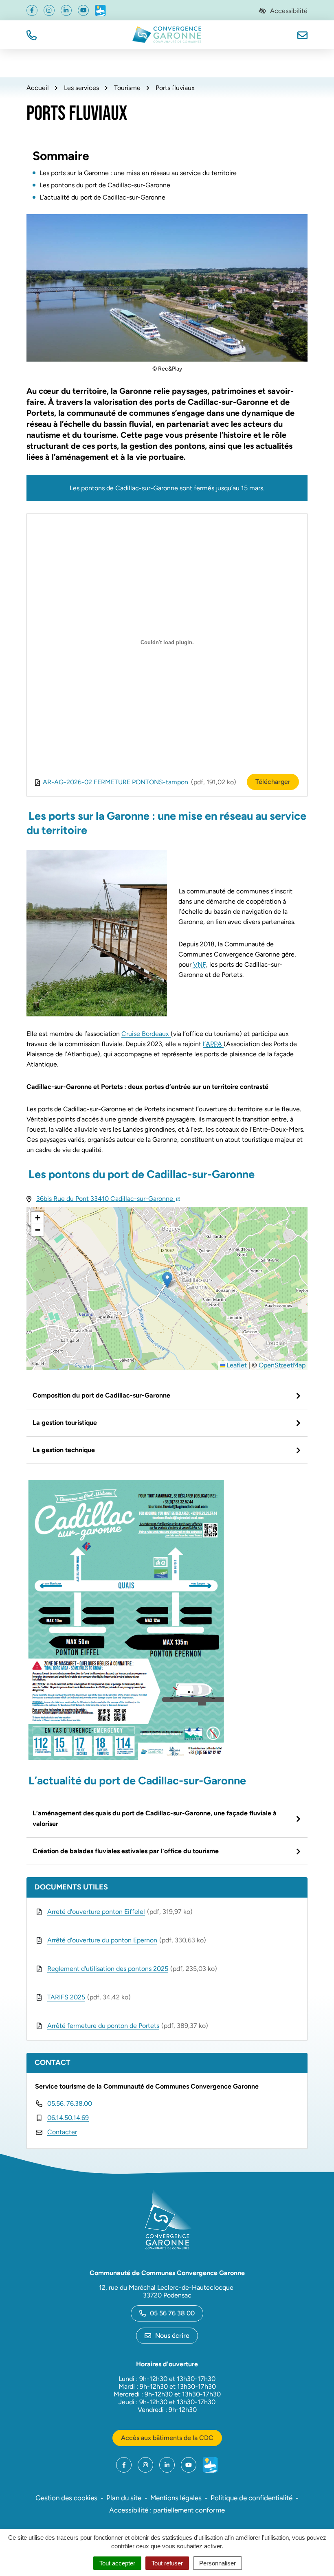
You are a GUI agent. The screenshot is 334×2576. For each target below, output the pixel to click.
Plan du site (124, 2498)
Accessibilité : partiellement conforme (167, 2510)
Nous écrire (172, 2336)
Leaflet (236, 1365)
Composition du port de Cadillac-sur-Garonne (101, 1395)
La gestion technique (64, 1450)
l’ (212, 1044)
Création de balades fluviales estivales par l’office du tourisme (126, 1851)
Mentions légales (176, 2498)
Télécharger (273, 782)
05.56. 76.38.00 (70, 2103)
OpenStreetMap (282, 1365)
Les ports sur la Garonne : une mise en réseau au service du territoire (138, 173)
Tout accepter (117, 2563)
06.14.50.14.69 (68, 2118)
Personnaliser (218, 2563)
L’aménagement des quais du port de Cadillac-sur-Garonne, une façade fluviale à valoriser (155, 1818)
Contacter (62, 2132)
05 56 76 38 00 (172, 2313)
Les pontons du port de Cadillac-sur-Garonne (105, 185)
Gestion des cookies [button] (66, 2498)
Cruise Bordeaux (146, 1034)
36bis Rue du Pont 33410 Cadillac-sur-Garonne (108, 1199)
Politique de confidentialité (252, 2498)
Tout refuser (167, 2563)
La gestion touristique (65, 1423)
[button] (32, 34)
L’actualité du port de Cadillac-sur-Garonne (102, 197)
